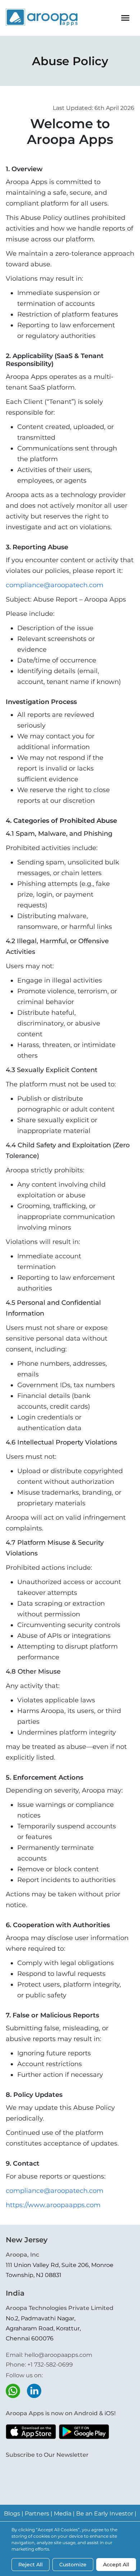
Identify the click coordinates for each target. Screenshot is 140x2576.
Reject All (31, 2565)
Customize (73, 2565)
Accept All (116, 2565)
